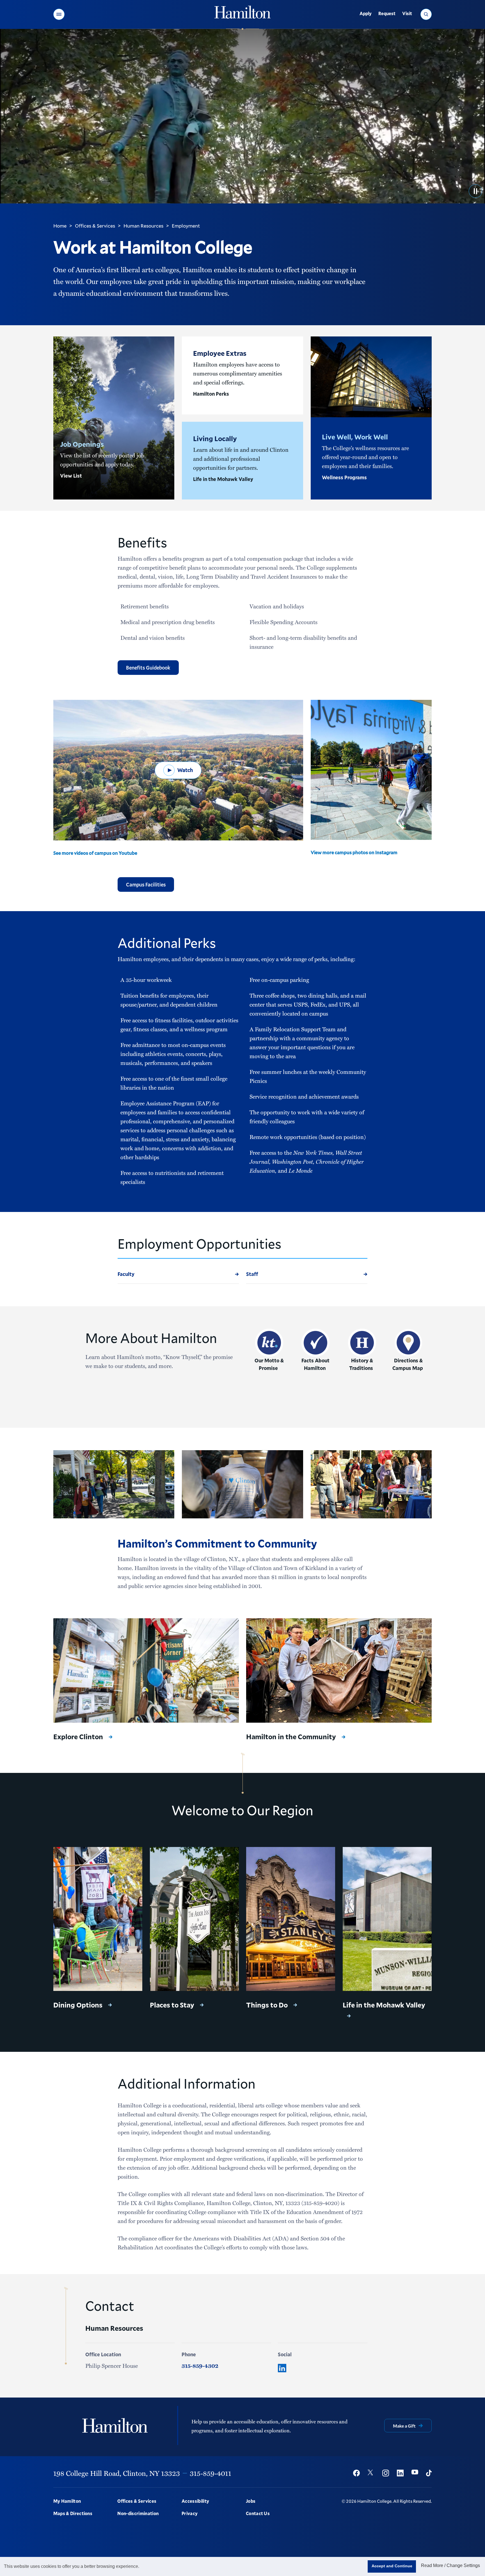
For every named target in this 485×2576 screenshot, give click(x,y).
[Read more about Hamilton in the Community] (339, 1670)
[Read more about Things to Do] (291, 1919)
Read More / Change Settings (450, 2565)
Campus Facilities (146, 884)
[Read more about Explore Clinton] (146, 1670)
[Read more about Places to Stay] (194, 1919)
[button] (59, 14)
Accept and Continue (392, 2566)
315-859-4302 (200, 2366)
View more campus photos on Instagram (354, 852)
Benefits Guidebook (148, 668)
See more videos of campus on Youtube (95, 853)
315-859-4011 (211, 2473)
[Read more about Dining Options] (98, 1919)
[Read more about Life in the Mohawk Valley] (387, 1919)
